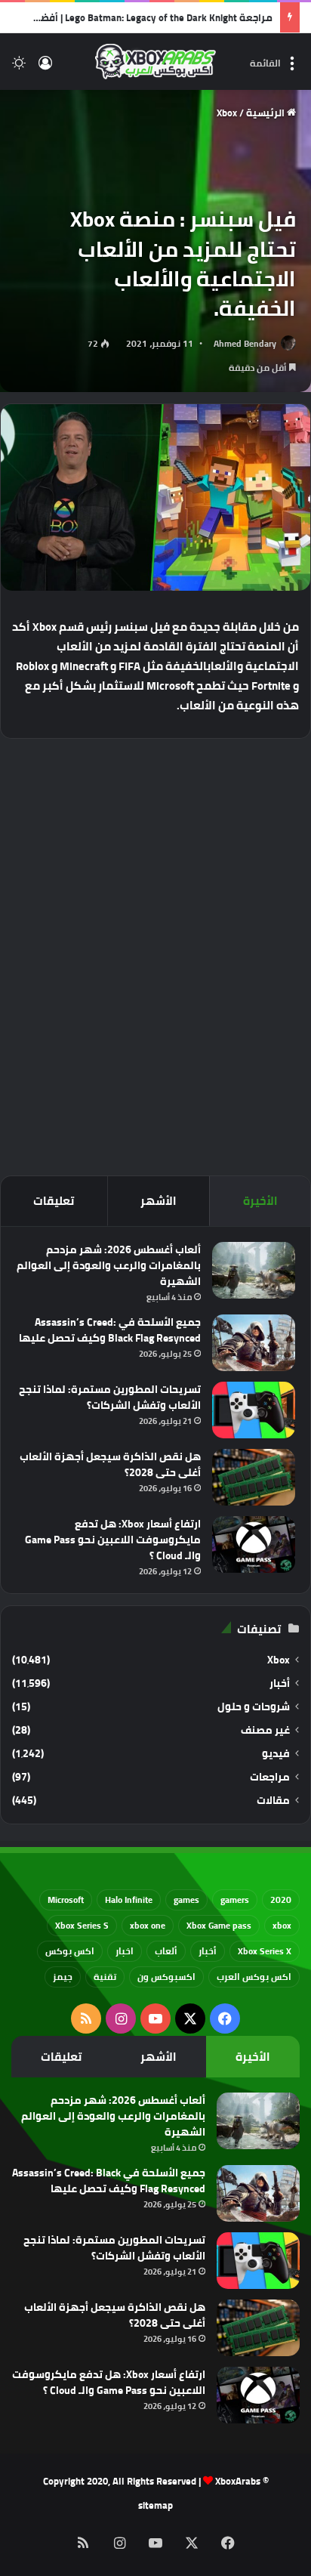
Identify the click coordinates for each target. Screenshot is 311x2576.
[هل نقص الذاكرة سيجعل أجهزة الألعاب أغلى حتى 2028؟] (254, 1477)
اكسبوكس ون (166, 1977)
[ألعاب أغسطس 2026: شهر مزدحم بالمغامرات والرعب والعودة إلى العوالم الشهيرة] (254, 1270)
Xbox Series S (82, 1925)
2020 (281, 1900)
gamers (235, 1900)
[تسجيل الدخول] (45, 68)
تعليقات (54, 1201)
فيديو (276, 1754)
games (186, 1900)
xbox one (148, 1925)
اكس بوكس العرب (254, 1977)
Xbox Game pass (219, 1925)
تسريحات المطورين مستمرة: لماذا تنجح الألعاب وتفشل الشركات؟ (110, 1397)
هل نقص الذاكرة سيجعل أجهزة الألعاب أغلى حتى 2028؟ (110, 1464)
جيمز (63, 1977)
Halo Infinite (129, 1900)
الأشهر (159, 1201)
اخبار (125, 1951)
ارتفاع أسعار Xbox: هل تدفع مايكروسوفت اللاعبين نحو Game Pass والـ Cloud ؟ (113, 1540)
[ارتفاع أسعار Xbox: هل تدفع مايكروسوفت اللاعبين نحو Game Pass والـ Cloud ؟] (254, 1544)
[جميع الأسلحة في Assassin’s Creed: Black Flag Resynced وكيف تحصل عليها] (254, 1343)
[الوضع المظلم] (19, 68)
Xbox (227, 113)
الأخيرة (260, 1201)
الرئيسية (266, 113)
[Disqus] (155, 955)
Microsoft (66, 1900)
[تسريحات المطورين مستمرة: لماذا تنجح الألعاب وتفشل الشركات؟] (254, 1410)
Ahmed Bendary (245, 343)
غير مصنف (265, 1730)
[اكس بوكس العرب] (155, 62)
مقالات (273, 1801)
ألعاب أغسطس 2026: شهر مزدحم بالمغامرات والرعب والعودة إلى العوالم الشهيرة (109, 1265)
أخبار (280, 1683)
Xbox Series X (265, 1951)
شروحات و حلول (254, 1707)
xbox (282, 1925)
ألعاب (166, 1951)
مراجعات (270, 1777)
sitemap (155, 2505)
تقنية (105, 1977)
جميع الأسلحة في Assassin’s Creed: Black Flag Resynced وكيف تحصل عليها (110, 1330)
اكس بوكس (70, 1951)
